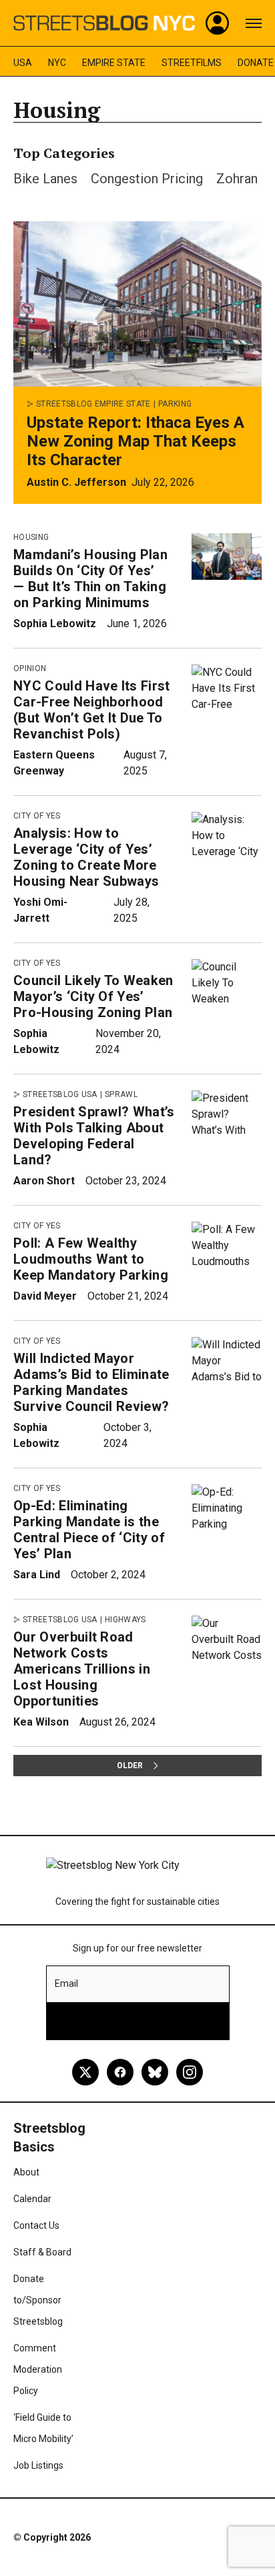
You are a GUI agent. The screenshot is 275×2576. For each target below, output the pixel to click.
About (26, 2172)
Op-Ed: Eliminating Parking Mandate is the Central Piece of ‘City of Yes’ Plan (89, 1530)
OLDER (130, 1766)
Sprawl (121, 1094)
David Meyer (45, 1296)
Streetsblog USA (60, 1094)
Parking (175, 404)
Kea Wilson (41, 1722)
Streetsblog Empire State (93, 404)
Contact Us (36, 2225)
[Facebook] (120, 2072)
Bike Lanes (45, 179)
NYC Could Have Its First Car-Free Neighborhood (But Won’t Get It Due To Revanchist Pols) (92, 710)
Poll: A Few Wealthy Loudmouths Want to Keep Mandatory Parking (91, 1259)
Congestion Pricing (147, 179)
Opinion (30, 668)
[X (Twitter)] (85, 2072)
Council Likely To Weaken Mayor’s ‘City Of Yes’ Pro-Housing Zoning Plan (93, 996)
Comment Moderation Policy (38, 2369)
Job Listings (38, 2465)
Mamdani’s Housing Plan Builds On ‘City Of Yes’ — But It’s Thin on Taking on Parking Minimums (90, 579)
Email (66, 1983)
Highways (125, 1620)
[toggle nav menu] (254, 23)
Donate (256, 63)
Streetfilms (192, 63)
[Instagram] (190, 2072)
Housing (31, 537)
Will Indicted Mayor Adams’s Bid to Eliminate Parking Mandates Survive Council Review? (91, 1382)
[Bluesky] (155, 2072)
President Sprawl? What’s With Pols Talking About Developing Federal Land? (94, 1136)
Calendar (32, 2199)
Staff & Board (42, 2252)
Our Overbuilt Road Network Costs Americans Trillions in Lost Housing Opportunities (82, 1669)
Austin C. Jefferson (76, 482)
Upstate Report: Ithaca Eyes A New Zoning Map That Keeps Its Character (135, 441)
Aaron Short (44, 1181)
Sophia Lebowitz (55, 624)
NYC (57, 63)
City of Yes (37, 816)
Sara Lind (37, 1575)
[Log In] (218, 23)
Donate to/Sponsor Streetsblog (38, 2300)
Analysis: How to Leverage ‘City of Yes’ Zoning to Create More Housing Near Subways (86, 857)
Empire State (114, 63)
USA (23, 63)
